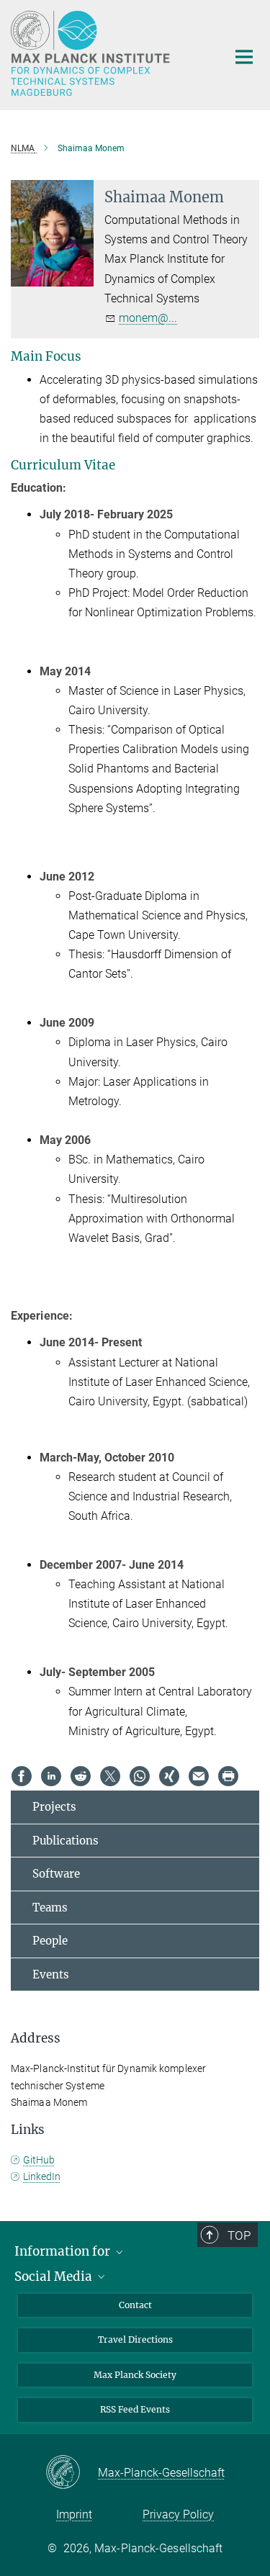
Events (51, 1974)
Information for (64, 2251)
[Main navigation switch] (244, 57)
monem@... (148, 318)
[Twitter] (110, 1776)
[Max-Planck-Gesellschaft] (72, 2473)
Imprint (74, 2514)
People (50, 1941)
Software (56, 1874)
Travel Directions (135, 2339)
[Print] (228, 1776)
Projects (54, 1807)
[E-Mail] (199, 1776)
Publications (66, 1841)
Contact (135, 2305)
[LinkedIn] (51, 1776)
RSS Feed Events (135, 2409)
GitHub (39, 2160)
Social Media (55, 2276)
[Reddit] (81, 1776)
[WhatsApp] (140, 1776)
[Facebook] (22, 1776)
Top (239, 2235)
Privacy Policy (178, 2514)
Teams (50, 1908)
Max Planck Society (135, 2375)
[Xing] (169, 1776)
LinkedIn (42, 2176)
